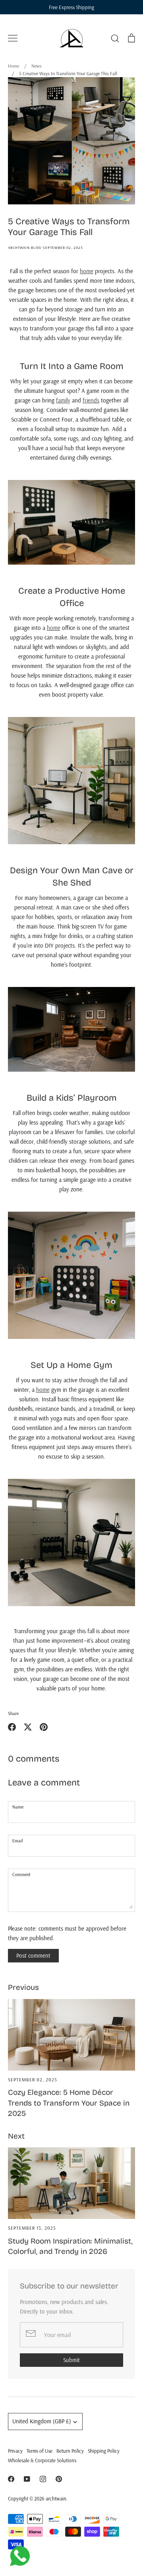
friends (91, 400)
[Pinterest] (59, 2479)
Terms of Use (40, 2451)
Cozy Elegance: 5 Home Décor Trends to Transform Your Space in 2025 (69, 2103)
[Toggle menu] (13, 38)
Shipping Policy (104, 2451)
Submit (71, 2360)
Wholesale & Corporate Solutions (42, 2460)
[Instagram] (43, 2479)
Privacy (15, 2451)
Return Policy (70, 2451)
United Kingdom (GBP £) (42, 2421)
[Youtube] (27, 2479)
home (87, 271)
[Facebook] (11, 2479)
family (63, 400)
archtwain (56, 2498)
